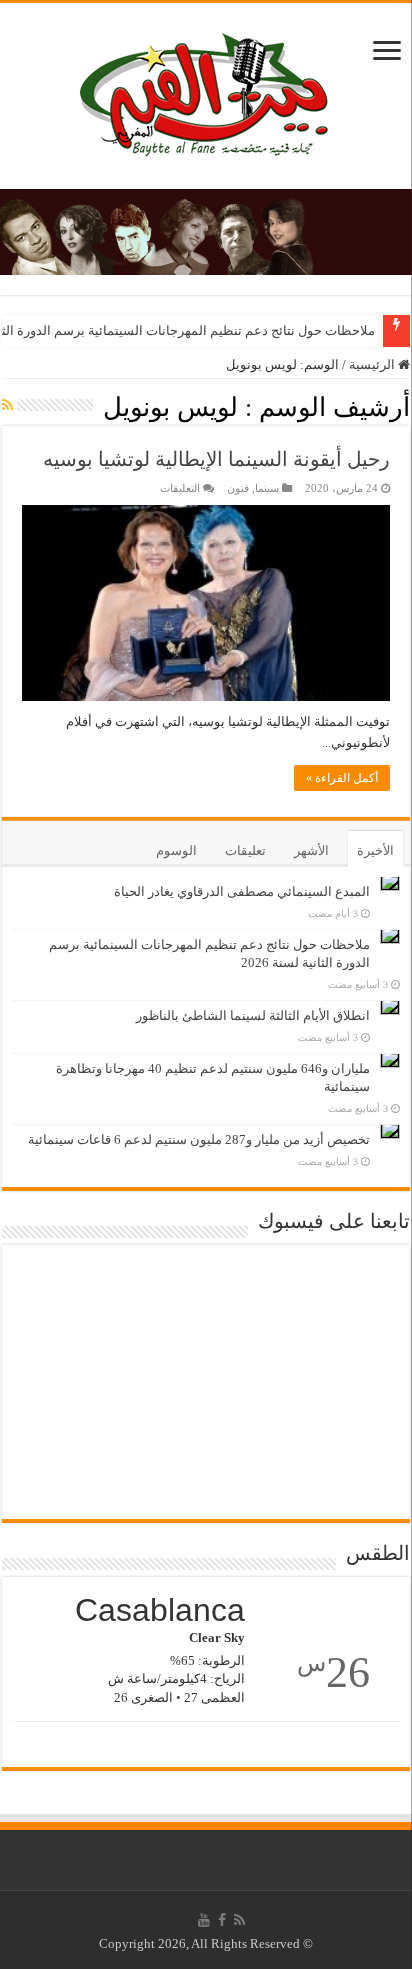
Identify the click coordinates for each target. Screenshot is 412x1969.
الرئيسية (373, 364)
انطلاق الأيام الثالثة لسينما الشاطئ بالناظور (253, 1015)
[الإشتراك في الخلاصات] (7, 406)
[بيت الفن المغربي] (206, 91)
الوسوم (176, 850)
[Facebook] (222, 1920)
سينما (267, 488)
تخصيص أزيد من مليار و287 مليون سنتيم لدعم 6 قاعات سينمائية (199, 1139)
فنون (238, 488)
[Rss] (239, 1920)
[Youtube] (204, 1920)
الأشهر (311, 850)
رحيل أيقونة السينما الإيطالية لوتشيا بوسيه (216, 459)
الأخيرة (375, 850)
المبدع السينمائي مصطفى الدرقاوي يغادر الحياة (242, 891)
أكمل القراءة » (342, 778)
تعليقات (245, 850)
